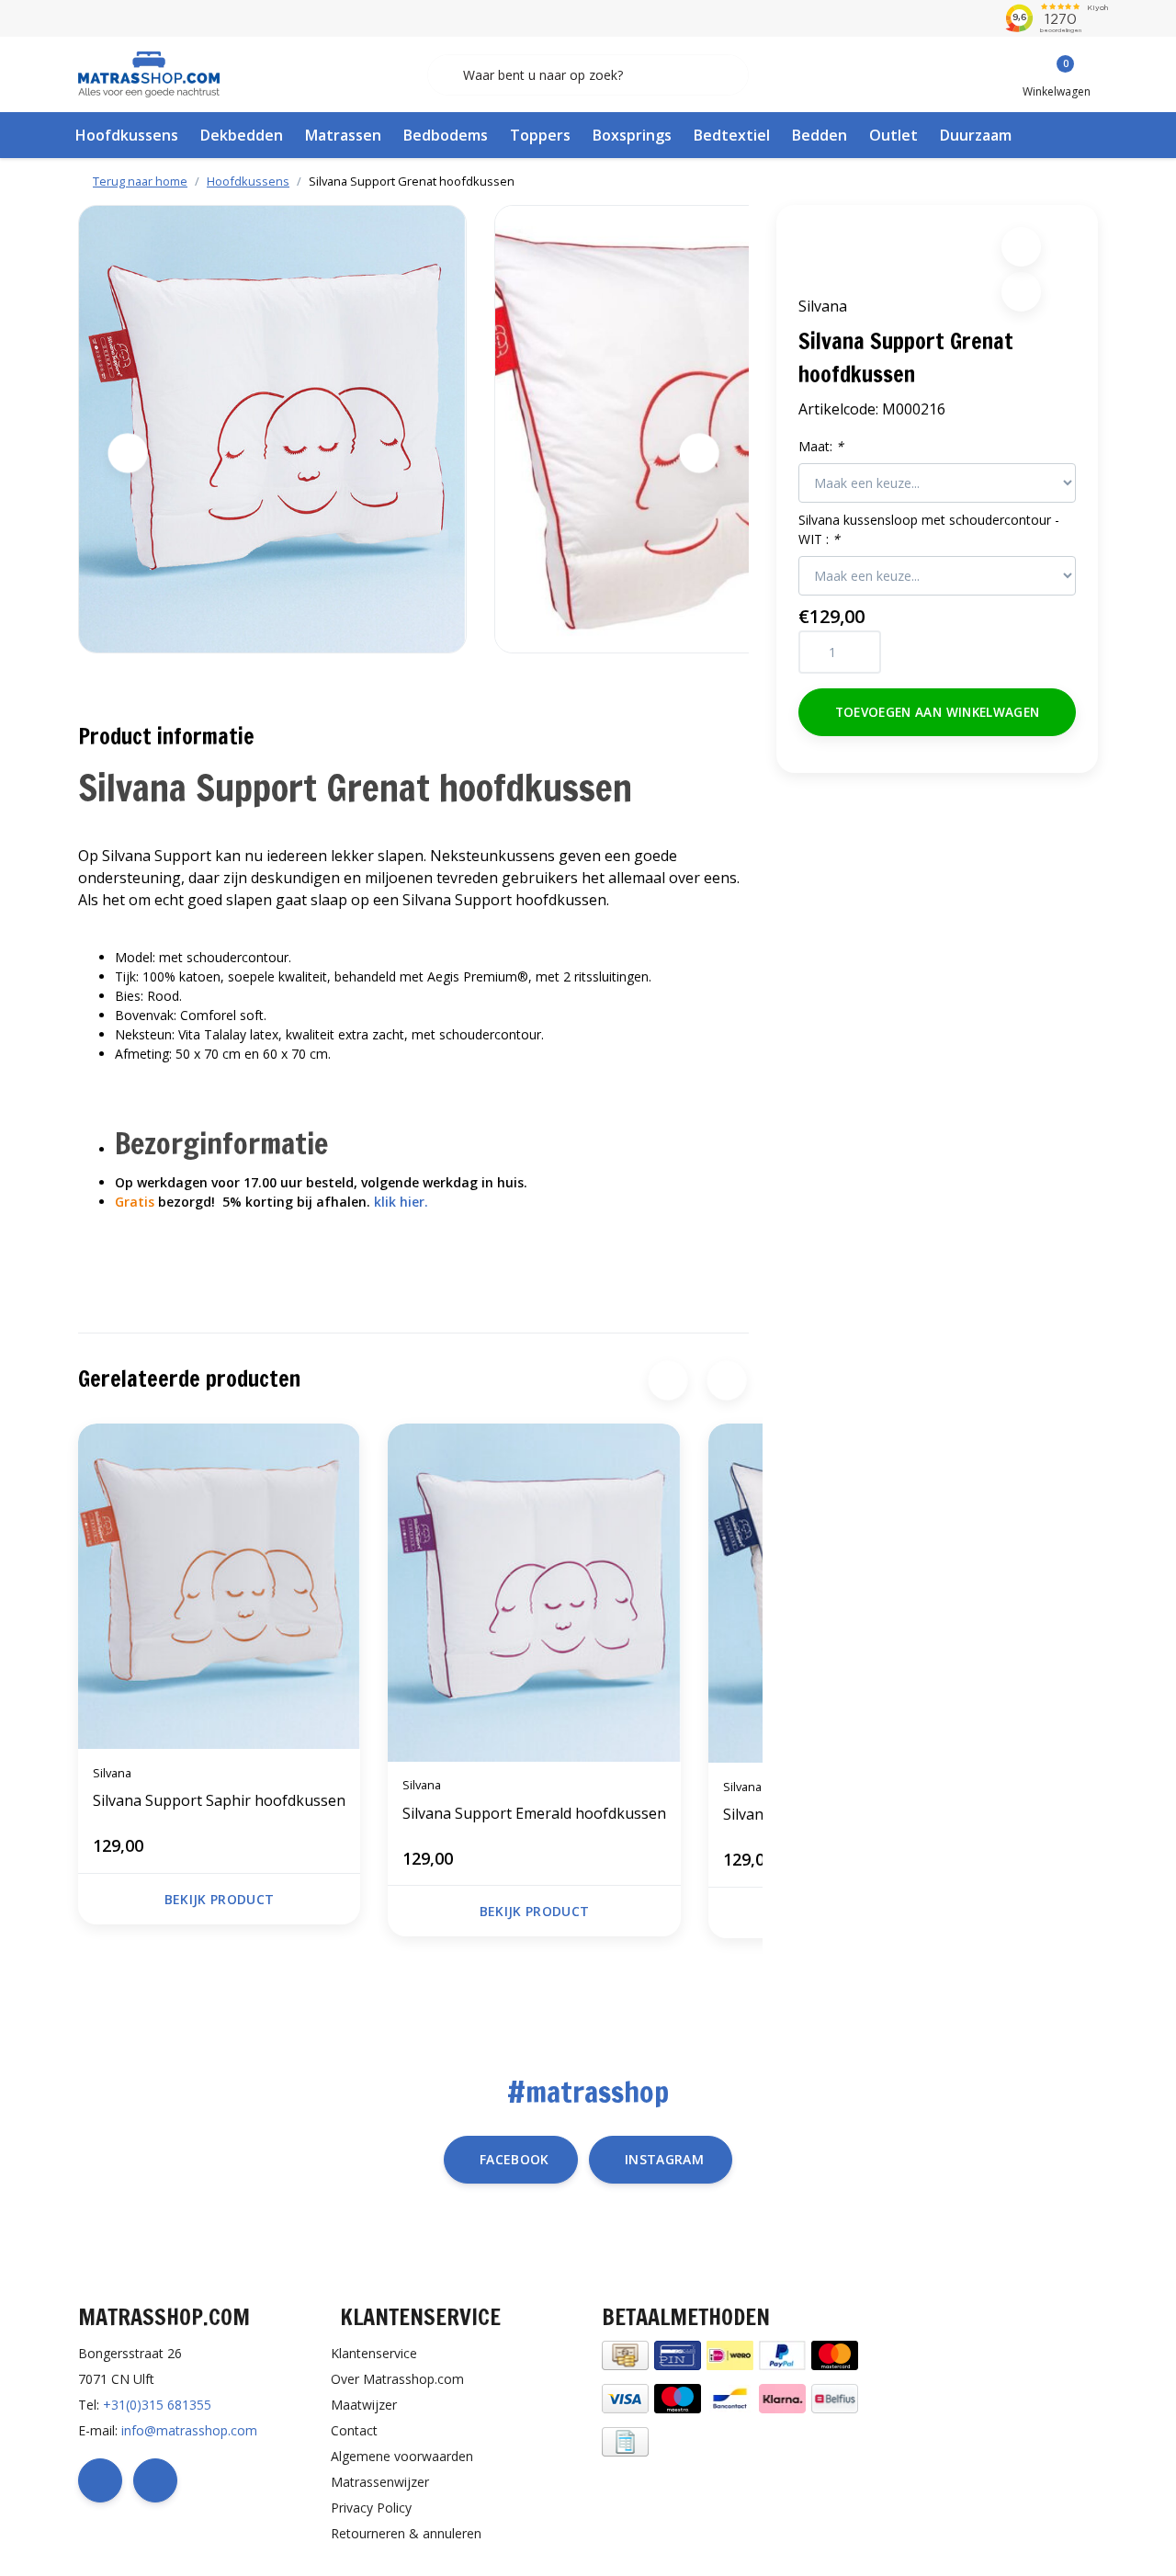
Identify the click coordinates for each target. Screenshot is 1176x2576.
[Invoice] (625, 2440)
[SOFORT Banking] (782, 2396)
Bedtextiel (732, 135)
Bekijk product (220, 1899)
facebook (514, 2159)
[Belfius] (835, 2396)
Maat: (821, 446)
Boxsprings (632, 135)
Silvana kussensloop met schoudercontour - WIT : (929, 529)
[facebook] (100, 2480)
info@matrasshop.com (189, 2430)
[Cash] (625, 2353)
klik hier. (401, 1202)
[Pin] (678, 2353)
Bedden (820, 135)
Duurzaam (976, 135)
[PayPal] (782, 2353)
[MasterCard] (835, 2353)
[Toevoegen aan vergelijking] (1021, 292)
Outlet (893, 135)
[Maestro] (678, 2396)
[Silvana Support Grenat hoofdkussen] (272, 429)
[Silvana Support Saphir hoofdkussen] (219, 1586)
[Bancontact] (730, 2396)
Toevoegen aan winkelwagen (938, 712)
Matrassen (343, 135)
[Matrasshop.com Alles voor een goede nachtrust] (149, 73)
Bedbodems (446, 135)
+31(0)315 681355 (157, 2405)
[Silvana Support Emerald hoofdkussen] (534, 1593)
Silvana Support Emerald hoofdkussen (534, 1813)
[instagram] (155, 2480)
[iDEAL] (730, 2353)
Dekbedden (242, 135)
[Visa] (625, 2396)
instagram (664, 2159)
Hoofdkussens (127, 135)
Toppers (540, 135)
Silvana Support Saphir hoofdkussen (219, 1800)
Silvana (823, 306)
